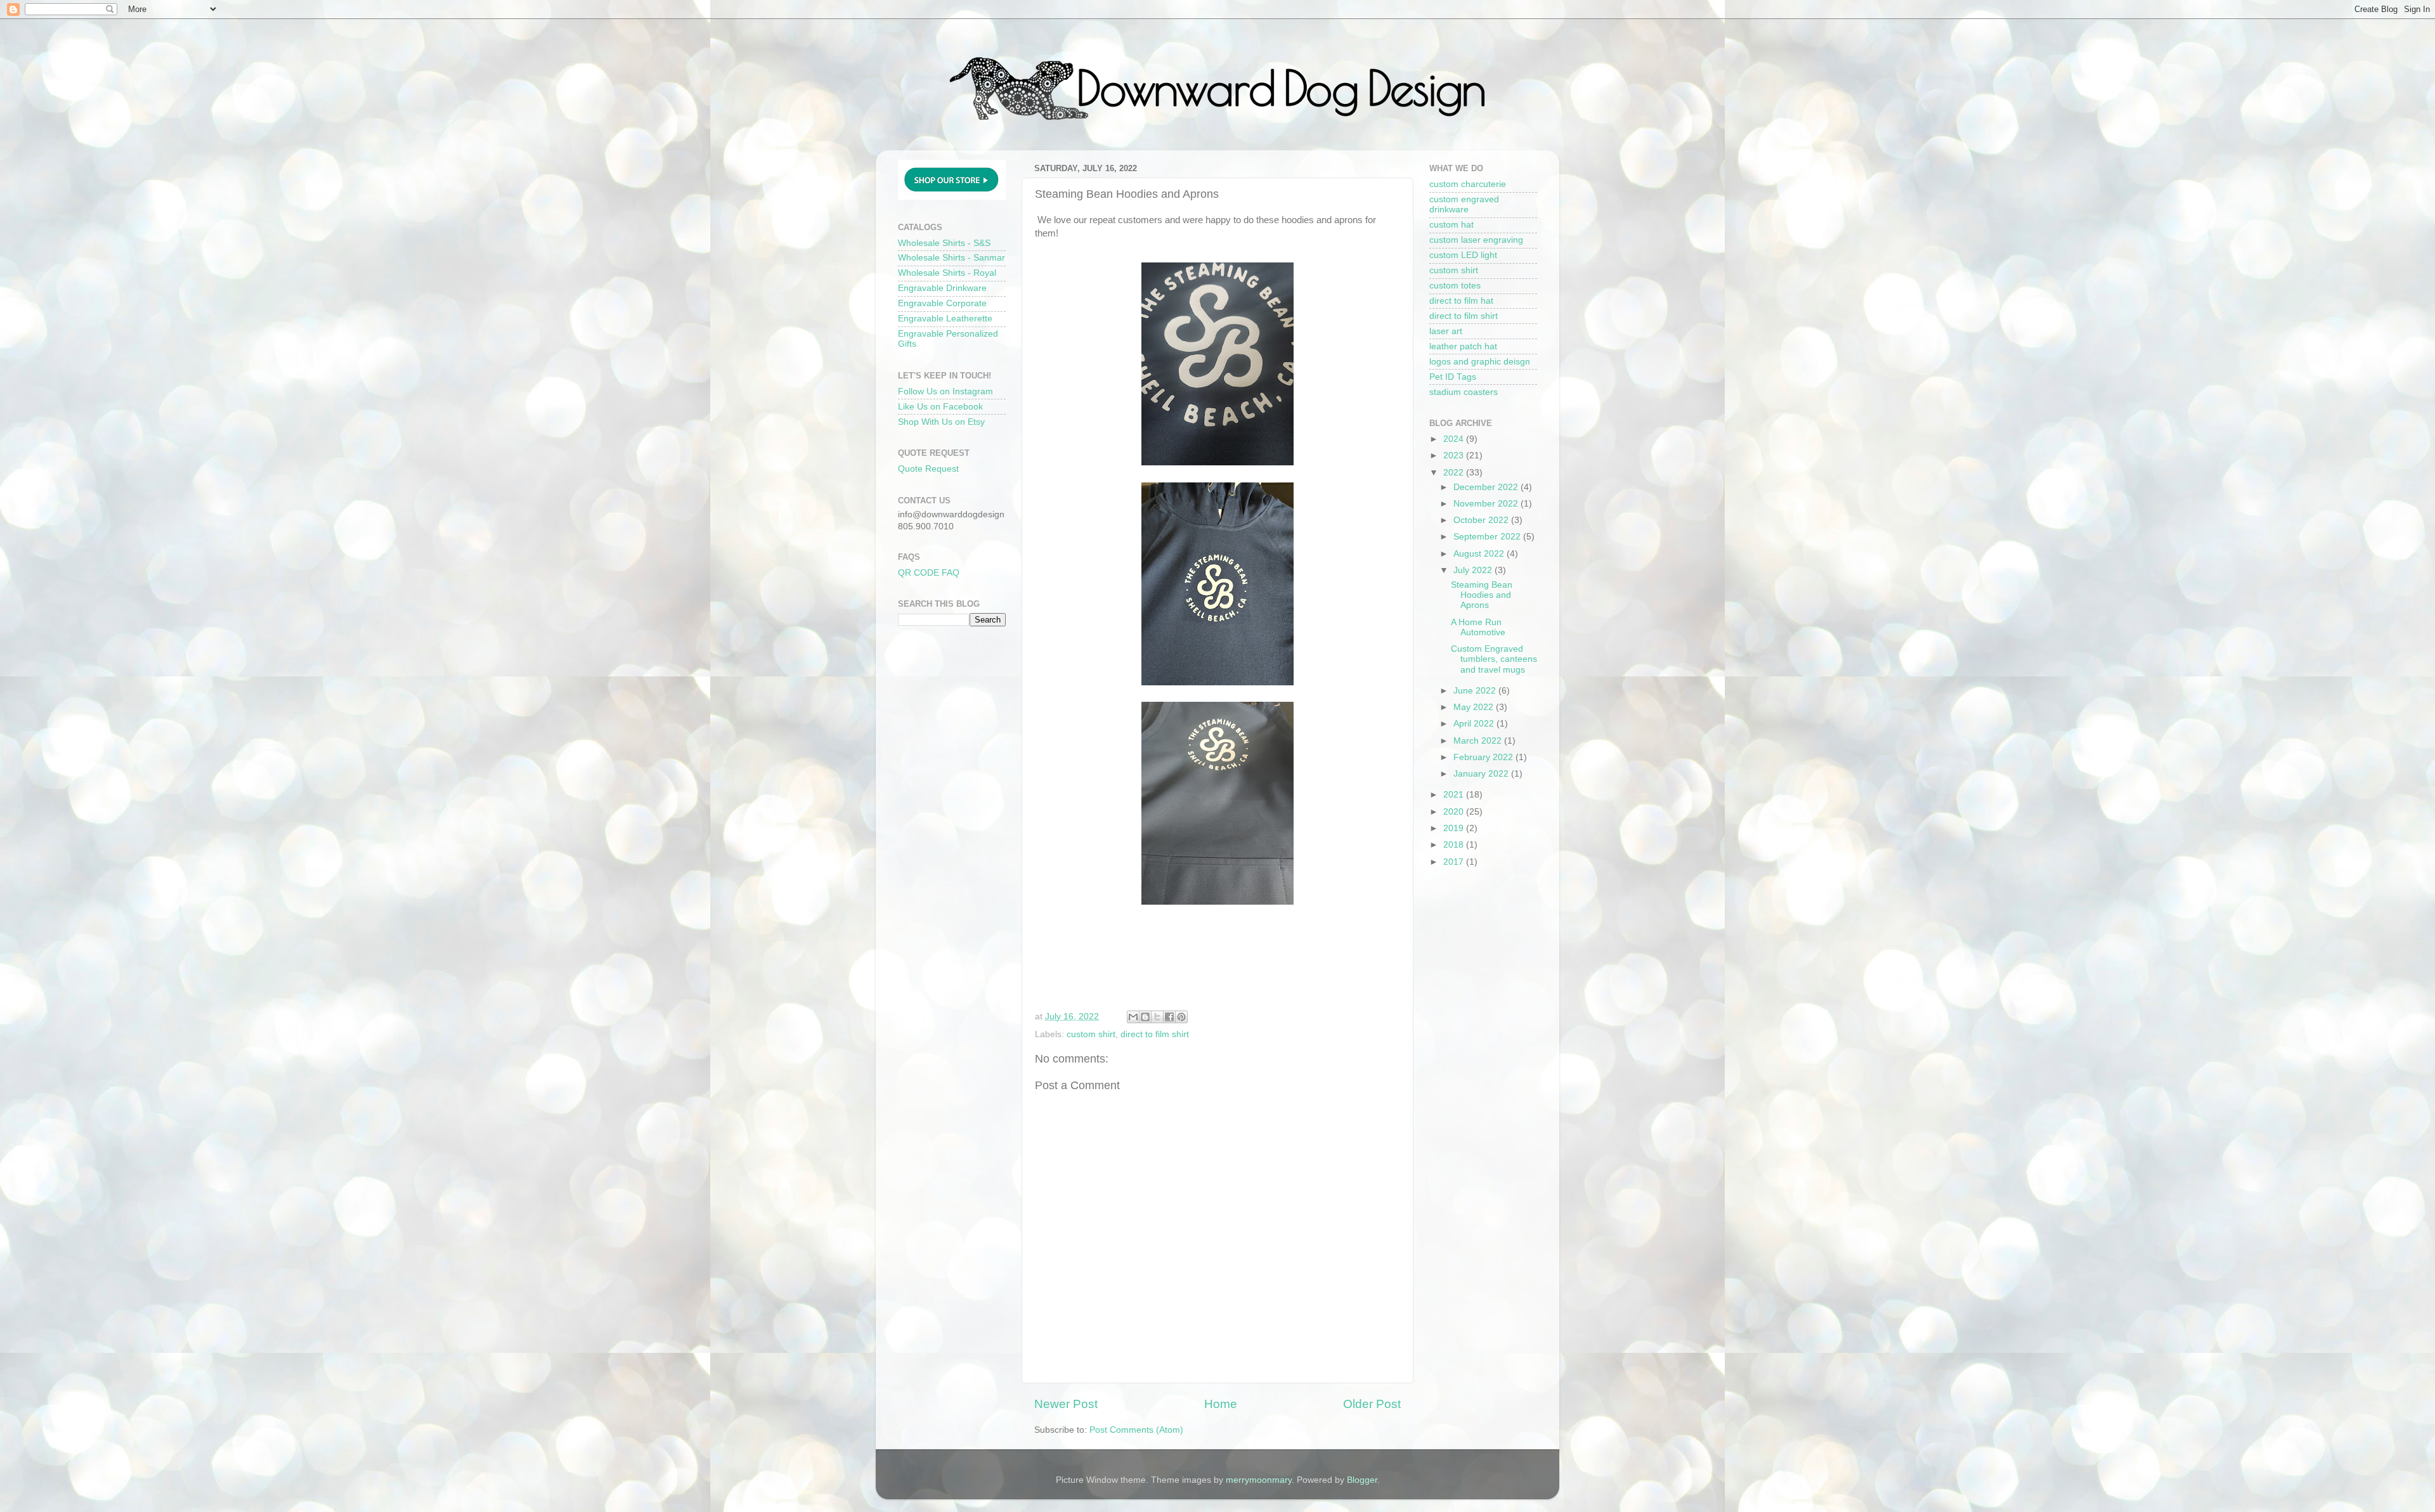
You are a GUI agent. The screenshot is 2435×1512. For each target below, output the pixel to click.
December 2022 (1487, 487)
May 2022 (1475, 707)
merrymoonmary (1259, 1480)
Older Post (1372, 1404)
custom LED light (1463, 255)
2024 (1455, 439)
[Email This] (1133, 1017)
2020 (1455, 812)
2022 (1455, 473)
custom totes (1455, 286)
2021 (1455, 795)
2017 (1455, 862)
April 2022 (1475, 724)
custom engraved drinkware (1464, 204)
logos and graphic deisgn (1480, 362)
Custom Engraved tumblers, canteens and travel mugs (1494, 659)
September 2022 (1488, 537)
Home (1221, 1404)
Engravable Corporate (942, 303)
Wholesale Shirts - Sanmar (951, 258)
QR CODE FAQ (929, 573)
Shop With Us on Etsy (941, 422)
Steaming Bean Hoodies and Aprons (1482, 595)
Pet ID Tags (1453, 377)
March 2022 (1479, 741)
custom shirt (1091, 1034)
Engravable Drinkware (942, 288)
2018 (1455, 845)
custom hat (1451, 225)
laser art (1446, 331)
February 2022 (1484, 757)
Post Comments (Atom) (1136, 1430)
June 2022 (1476, 691)
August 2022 (1480, 554)
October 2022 (1482, 520)
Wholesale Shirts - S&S (944, 243)
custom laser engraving (1476, 240)
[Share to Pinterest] (1181, 1017)
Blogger (1362, 1480)
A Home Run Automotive (1478, 627)
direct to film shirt (1155, 1034)
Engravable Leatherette (945, 319)
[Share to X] (1157, 1017)
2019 (1455, 828)
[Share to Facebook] (1169, 1017)
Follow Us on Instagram (945, 391)
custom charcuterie (1468, 184)
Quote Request (928, 469)
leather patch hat (1463, 346)
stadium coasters (1464, 392)
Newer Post (1066, 1404)
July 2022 (1474, 570)
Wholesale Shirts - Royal (947, 273)
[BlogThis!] (1145, 1017)
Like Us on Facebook (940, 407)
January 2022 (1482, 774)
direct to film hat (1461, 301)
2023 (1455, 456)
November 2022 (1487, 504)
